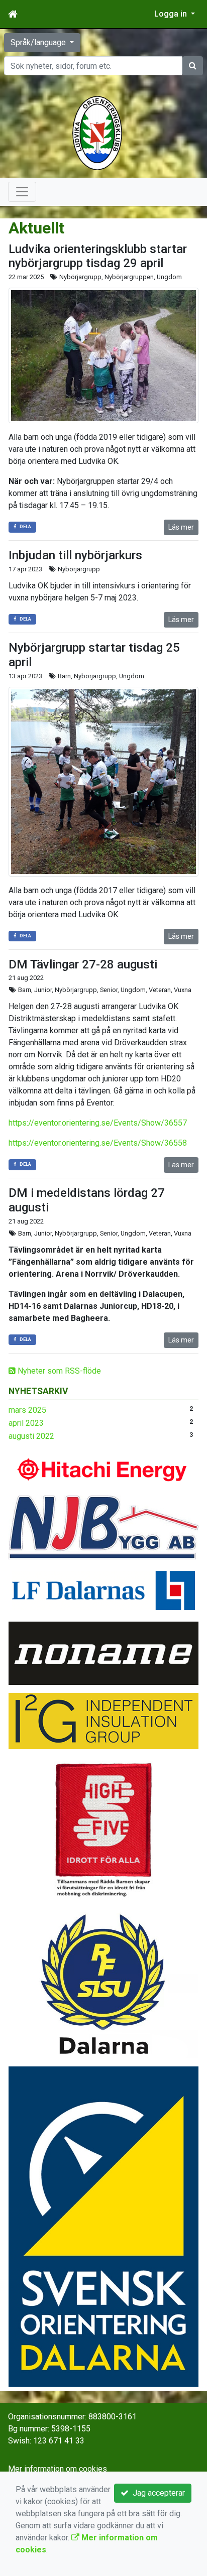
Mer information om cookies (58, 2469)
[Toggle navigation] (22, 192)
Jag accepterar (157, 2493)
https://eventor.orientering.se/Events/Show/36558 (98, 1143)
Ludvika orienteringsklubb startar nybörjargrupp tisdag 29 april (98, 256)
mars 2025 (27, 1410)
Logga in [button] (172, 14)
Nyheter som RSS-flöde (58, 1371)
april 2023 (26, 1423)
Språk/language (39, 42)
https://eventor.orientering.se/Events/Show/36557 (98, 1123)
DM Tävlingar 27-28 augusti (83, 964)
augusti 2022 (31, 1436)
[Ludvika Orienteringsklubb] (97, 132)
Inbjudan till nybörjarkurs (75, 555)
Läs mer (181, 527)
